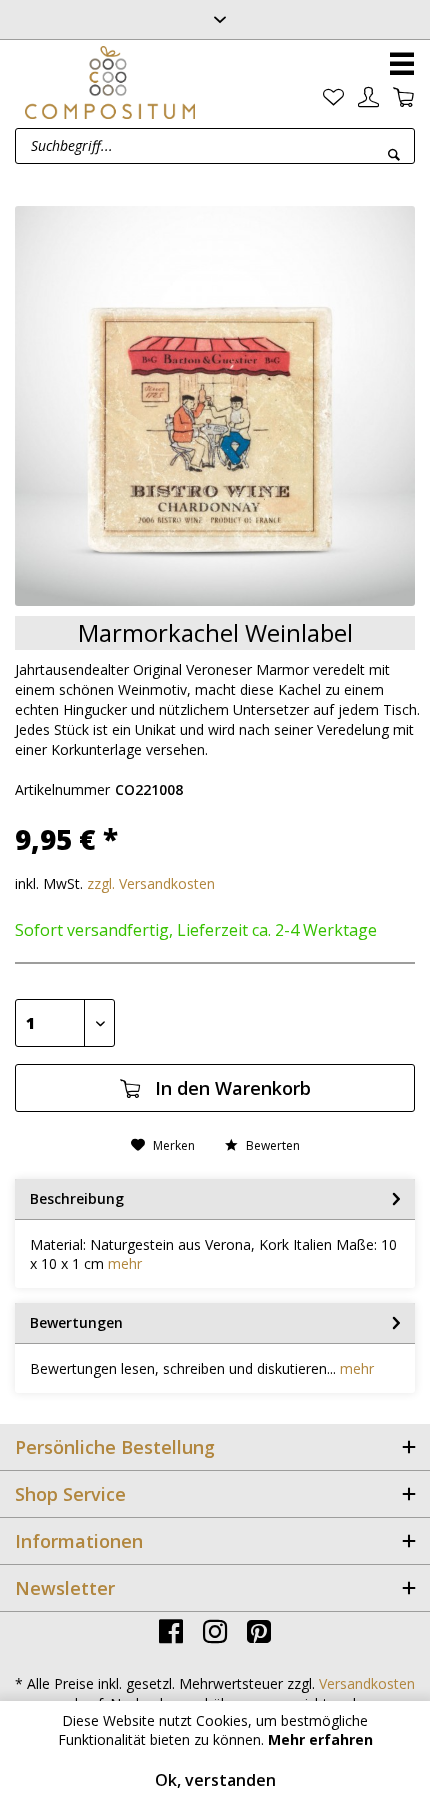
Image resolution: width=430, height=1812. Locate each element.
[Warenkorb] (403, 97)
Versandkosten (367, 1683)
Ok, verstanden (215, 1780)
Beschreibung (77, 1198)
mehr (125, 1263)
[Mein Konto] (368, 97)
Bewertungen (76, 1322)
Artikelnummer (62, 789)
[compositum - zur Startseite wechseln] (110, 82)
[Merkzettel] (333, 97)
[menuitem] (333, 97)
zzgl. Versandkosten (151, 883)
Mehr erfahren (320, 1739)
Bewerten (271, 1145)
